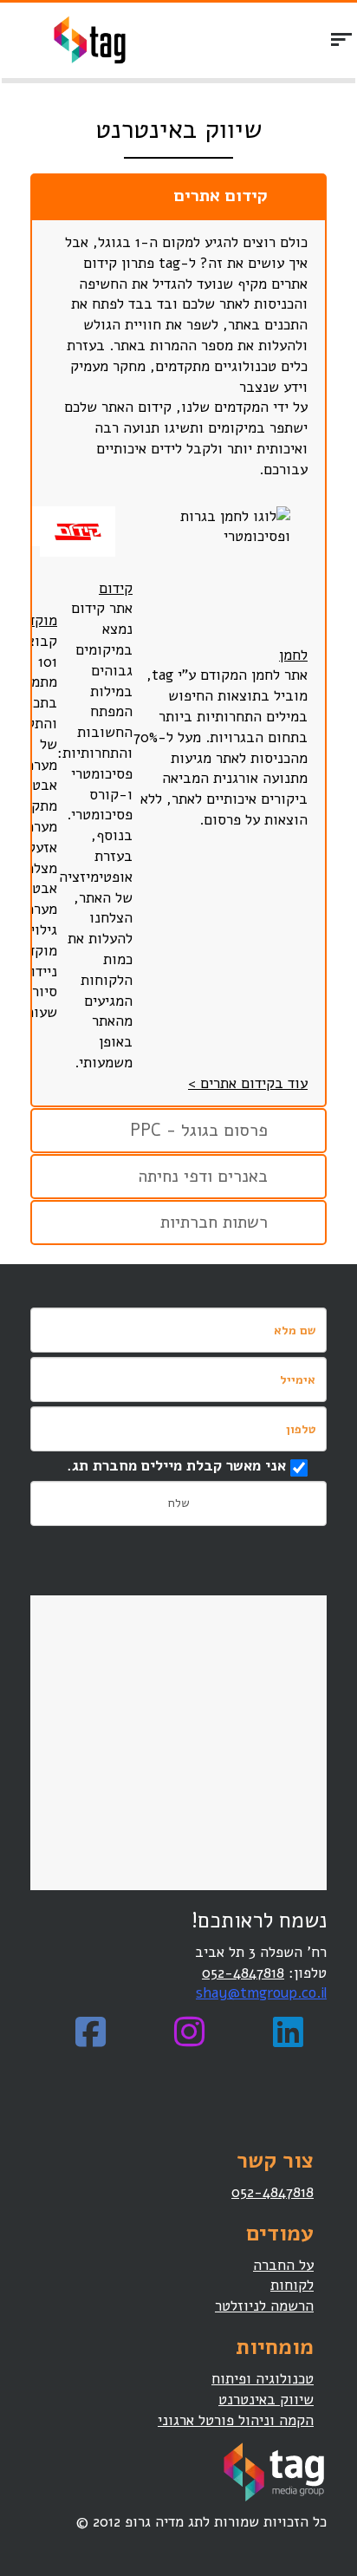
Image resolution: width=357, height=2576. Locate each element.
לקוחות (292, 2285)
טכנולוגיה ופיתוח (263, 2379)
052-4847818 (243, 1973)
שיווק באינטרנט (266, 2400)
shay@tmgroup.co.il (261, 1993)
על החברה (283, 2265)
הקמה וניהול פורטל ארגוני (236, 2420)
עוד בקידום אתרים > (248, 1083)
